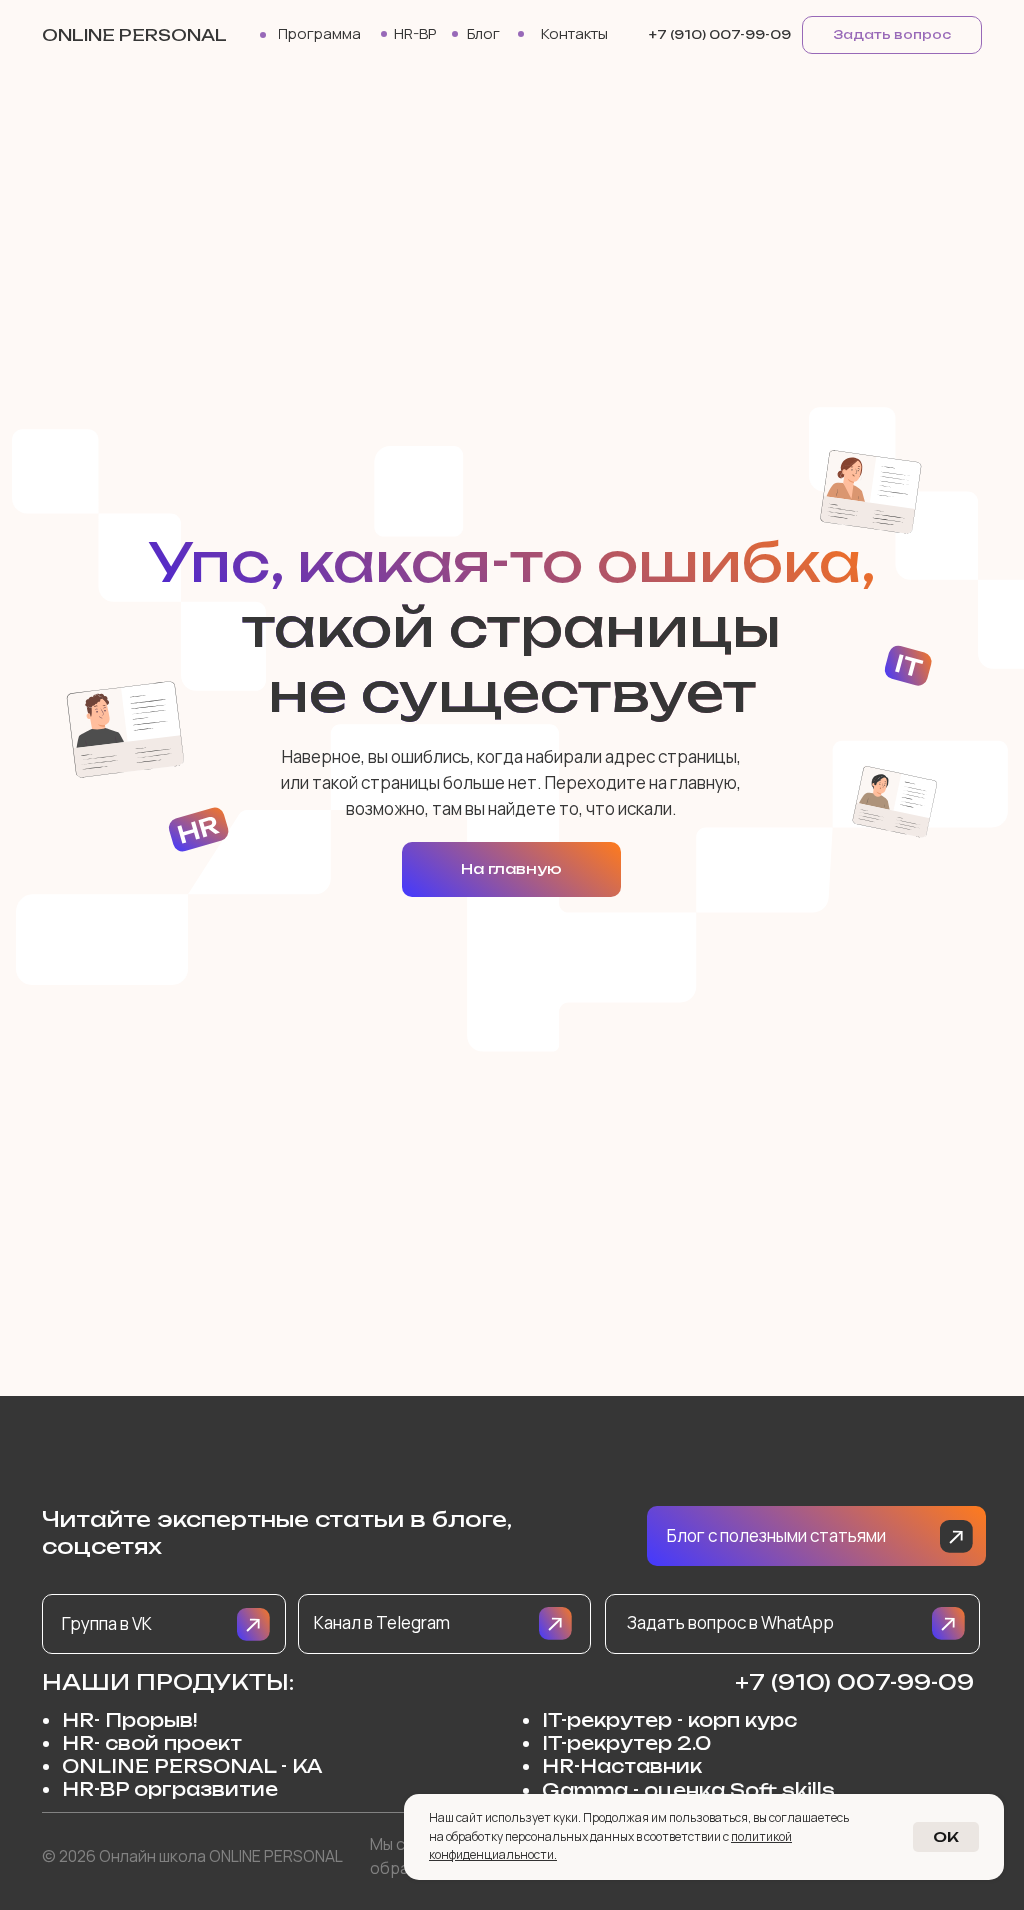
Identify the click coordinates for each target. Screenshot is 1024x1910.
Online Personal (134, 35)
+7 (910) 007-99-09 (854, 1682)
